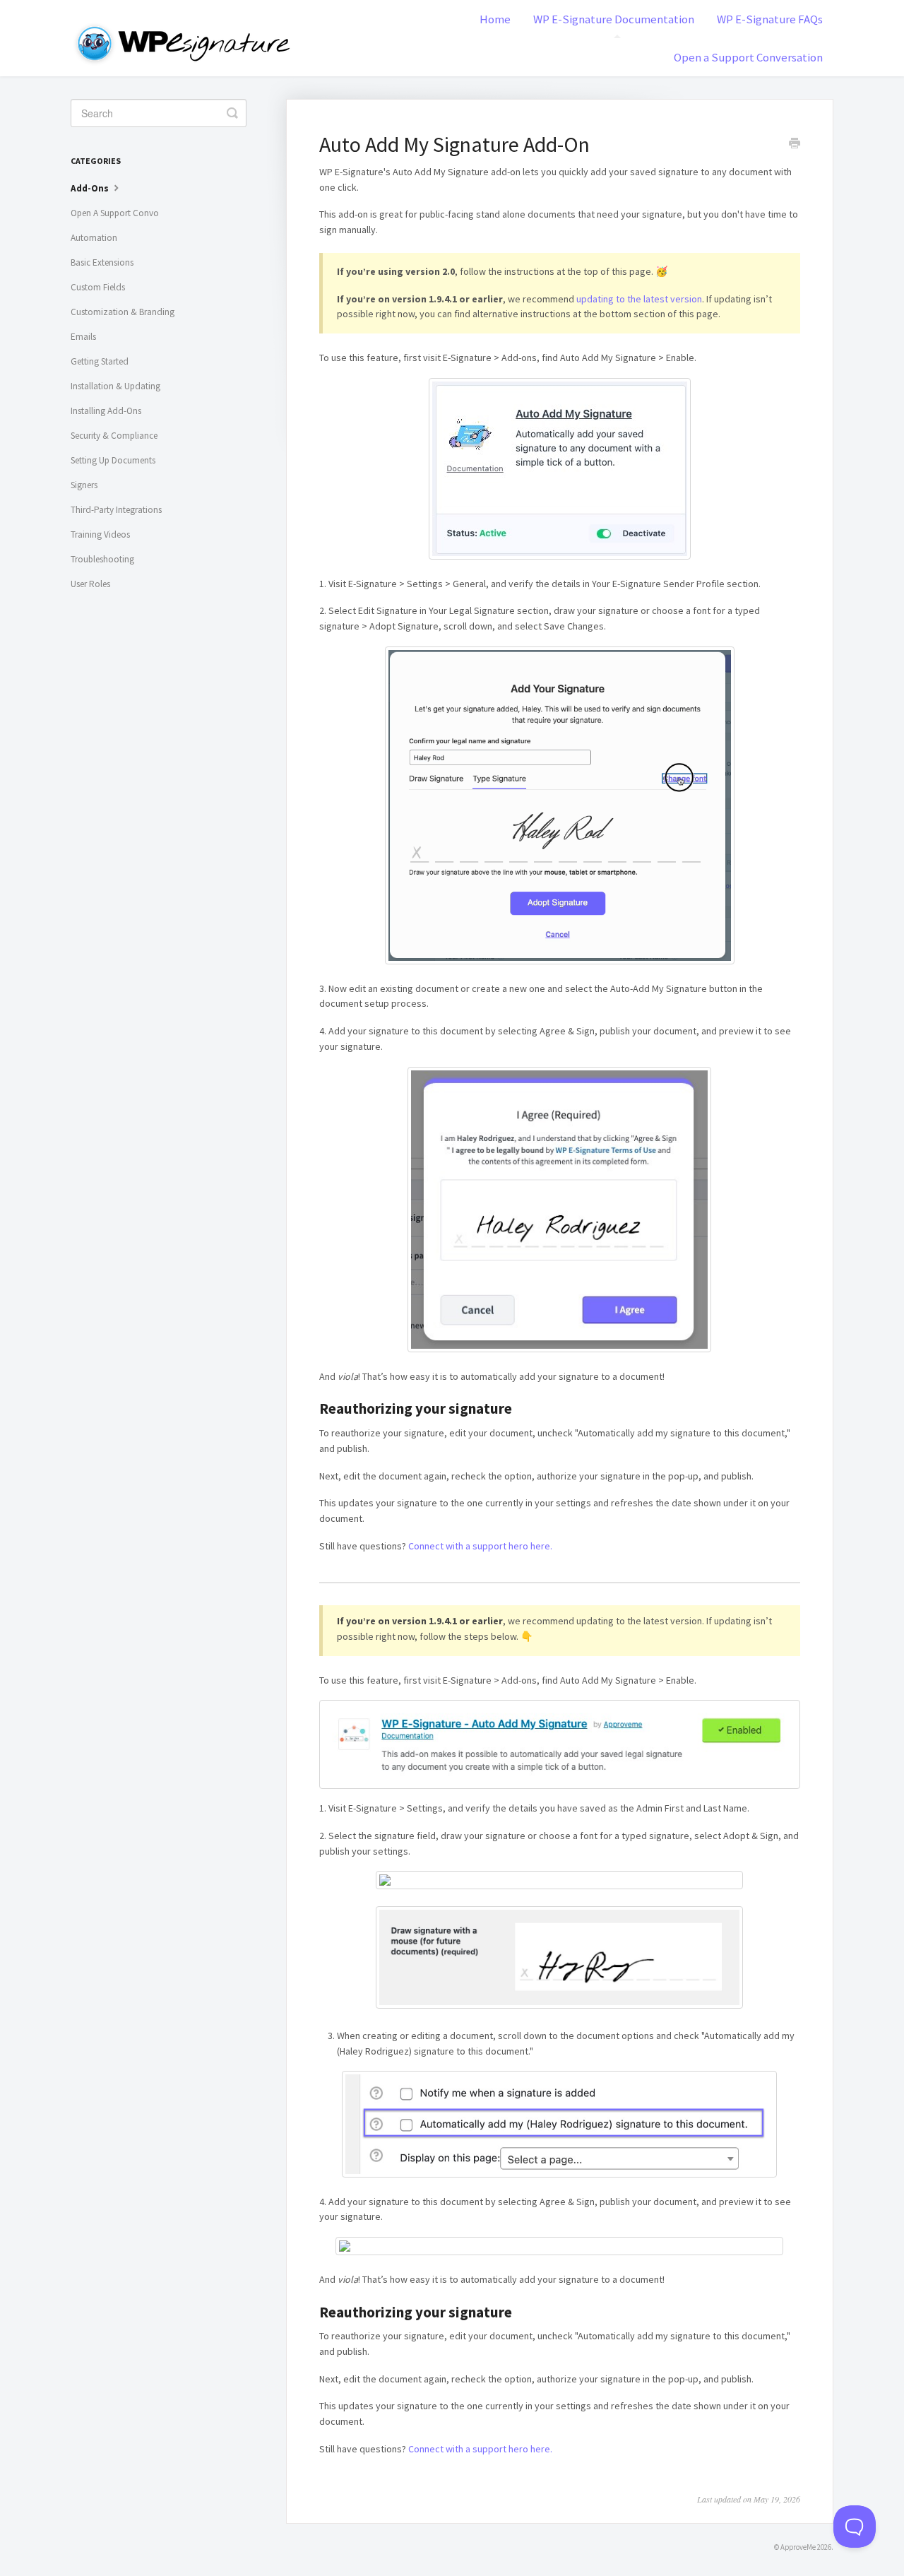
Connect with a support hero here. (480, 1546)
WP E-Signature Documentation (614, 19)
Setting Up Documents (113, 460)
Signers (84, 485)
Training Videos (100, 534)
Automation (94, 238)
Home (495, 19)
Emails (83, 337)
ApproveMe (798, 2547)
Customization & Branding (123, 312)
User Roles (90, 584)
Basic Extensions (102, 262)
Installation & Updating (115, 386)
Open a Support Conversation (748, 57)
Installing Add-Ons (106, 411)
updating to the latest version (639, 299)
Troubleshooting (102, 559)
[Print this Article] (795, 145)
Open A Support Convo (115, 213)
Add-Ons (91, 188)
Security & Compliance (114, 436)
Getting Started (100, 361)
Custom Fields (98, 287)
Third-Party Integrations (116, 510)
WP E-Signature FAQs (770, 19)
